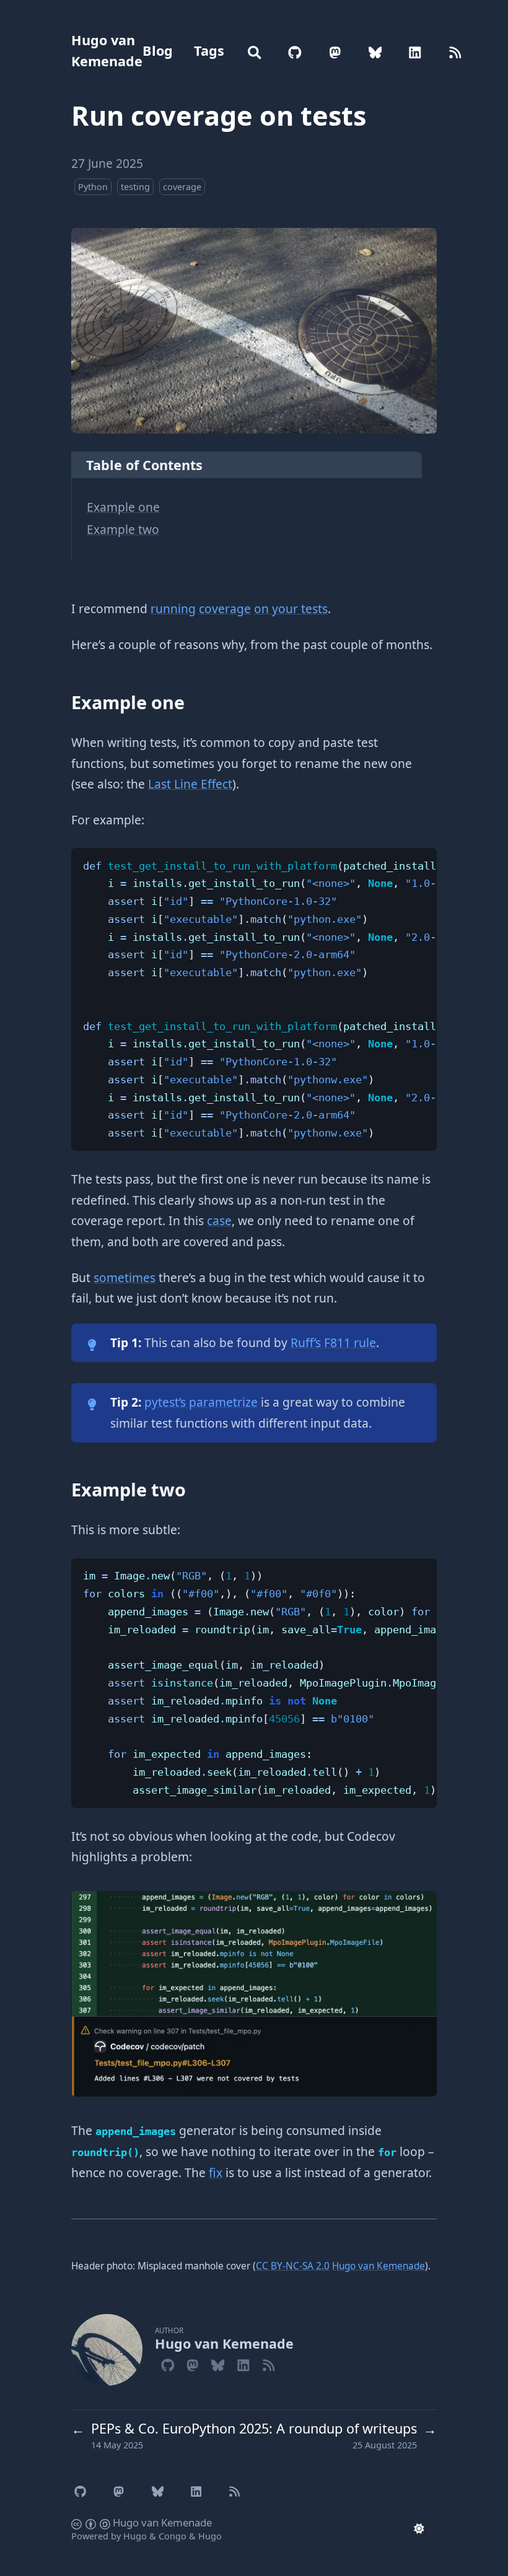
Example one (123, 507)
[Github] (168, 2364)
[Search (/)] (254, 51)
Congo (173, 2536)
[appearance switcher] (419, 2528)
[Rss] (269, 2364)
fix (216, 2172)
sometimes (125, 1277)
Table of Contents (144, 465)
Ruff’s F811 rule (333, 1343)
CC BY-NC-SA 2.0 (293, 2266)
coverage (182, 187)
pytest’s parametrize (201, 1402)
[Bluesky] (218, 2364)
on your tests (291, 609)
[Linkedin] (243, 2364)
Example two (123, 529)
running (173, 609)
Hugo (135, 2536)
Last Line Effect (190, 784)
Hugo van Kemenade (107, 50)
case (219, 1220)
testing (135, 187)
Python (93, 187)
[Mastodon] (192, 2364)
